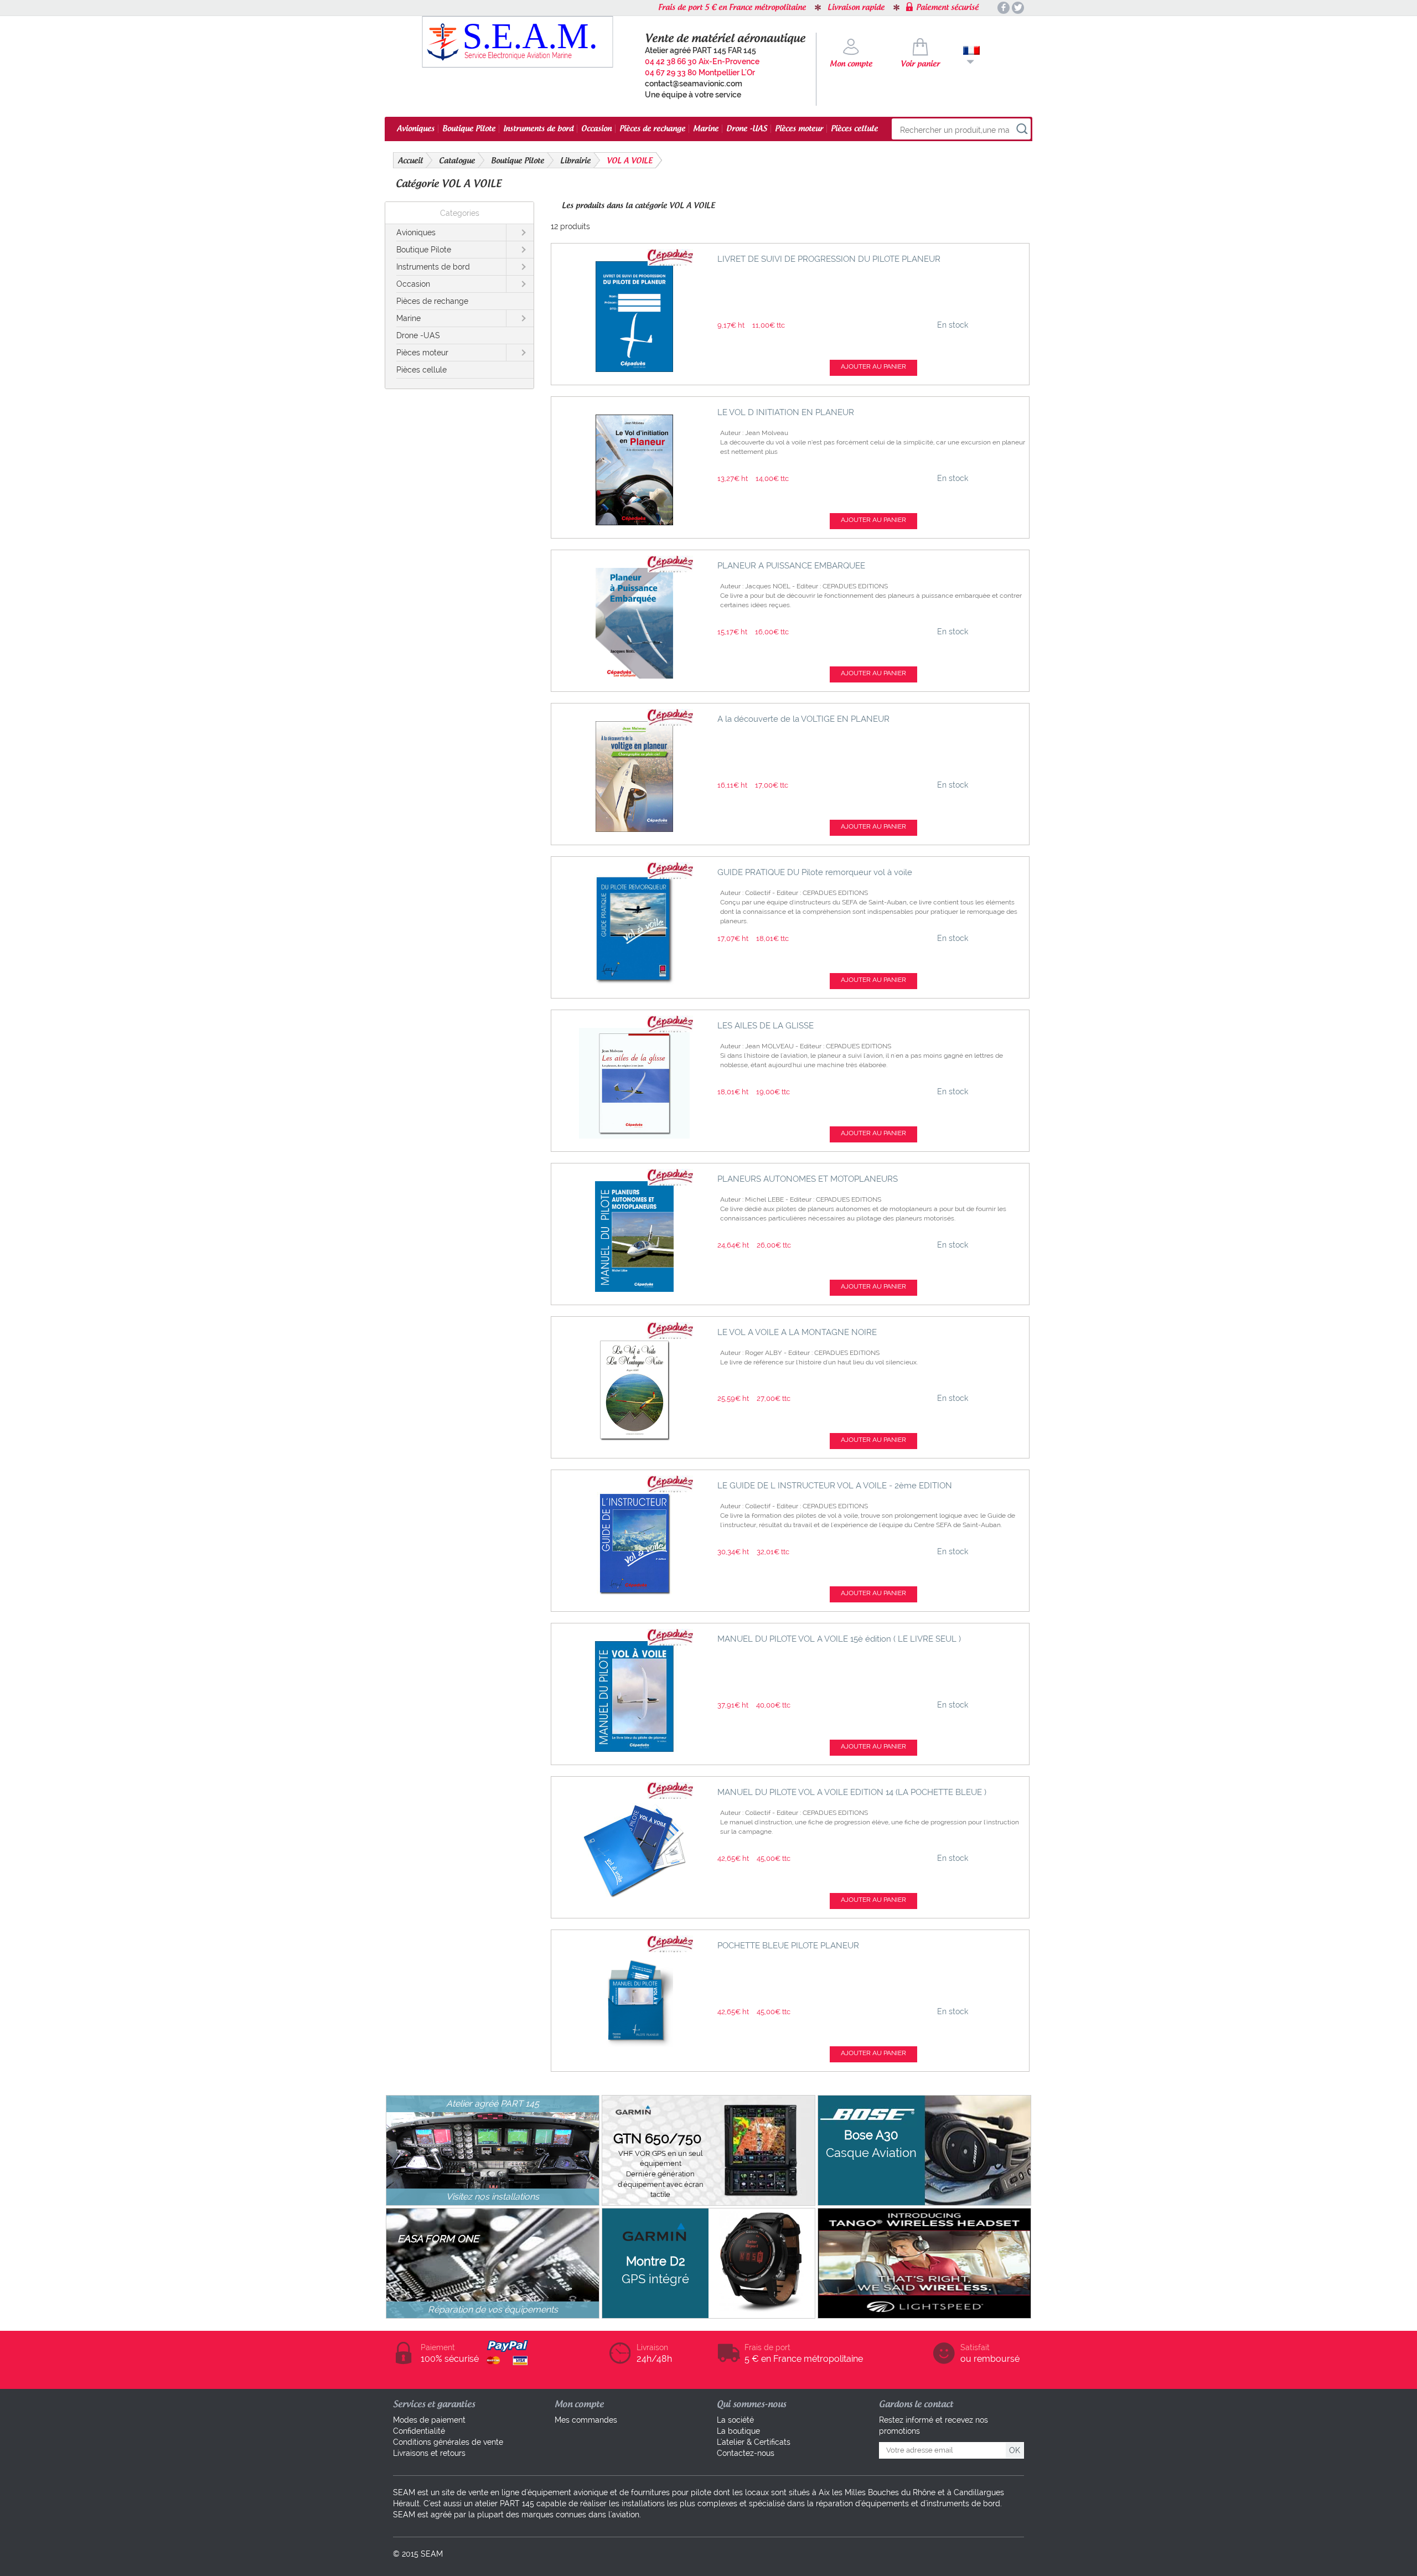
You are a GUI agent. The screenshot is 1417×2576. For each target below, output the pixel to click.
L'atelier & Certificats (754, 2442)
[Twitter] (1018, 8)
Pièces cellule (854, 129)
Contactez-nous (746, 2453)
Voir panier (920, 64)
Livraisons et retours (429, 2453)
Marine (706, 129)
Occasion (596, 129)
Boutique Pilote (469, 129)
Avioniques (416, 129)
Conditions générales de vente (448, 2442)
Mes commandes (586, 2420)
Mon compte (851, 64)
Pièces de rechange (652, 129)
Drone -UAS (747, 129)
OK (1015, 2450)
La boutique (738, 2431)
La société (735, 2420)
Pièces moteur (799, 129)
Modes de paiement (429, 2420)
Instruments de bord (538, 129)
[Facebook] (1004, 8)
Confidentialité (419, 2431)
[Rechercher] (1022, 130)
